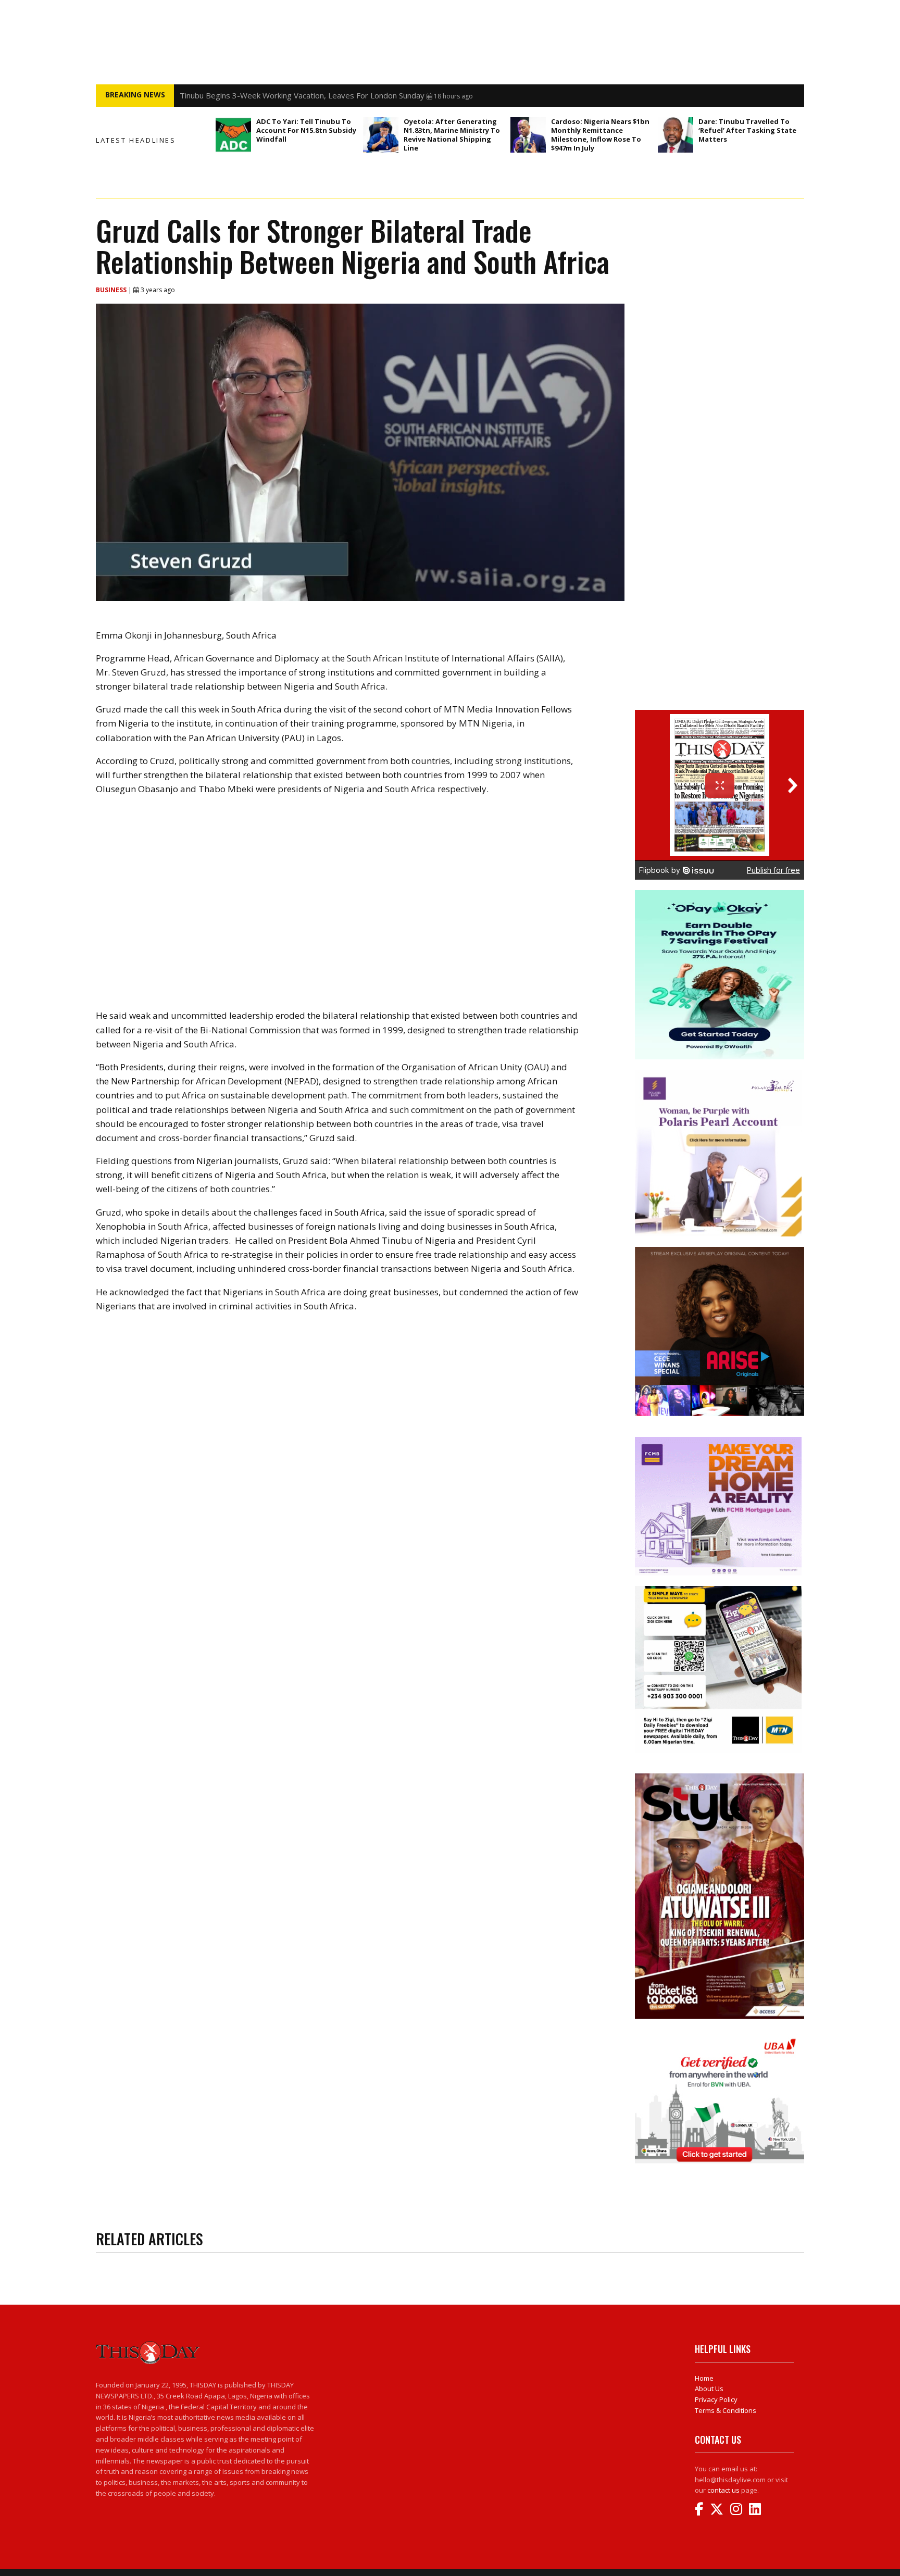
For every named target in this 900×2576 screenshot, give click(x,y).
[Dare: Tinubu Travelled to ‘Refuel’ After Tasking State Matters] (676, 135)
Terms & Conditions (726, 2410)
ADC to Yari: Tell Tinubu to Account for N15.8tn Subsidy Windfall (306, 130)
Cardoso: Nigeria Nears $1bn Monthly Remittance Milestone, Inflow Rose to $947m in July (600, 135)
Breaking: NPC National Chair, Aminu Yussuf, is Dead (272, 95)
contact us (723, 2490)
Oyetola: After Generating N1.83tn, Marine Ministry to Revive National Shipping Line (452, 135)
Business (112, 290)
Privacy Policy (716, 2399)
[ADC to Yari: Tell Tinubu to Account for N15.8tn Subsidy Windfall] (233, 135)
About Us (709, 2389)
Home (704, 2378)
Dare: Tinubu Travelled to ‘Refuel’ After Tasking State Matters (747, 130)
